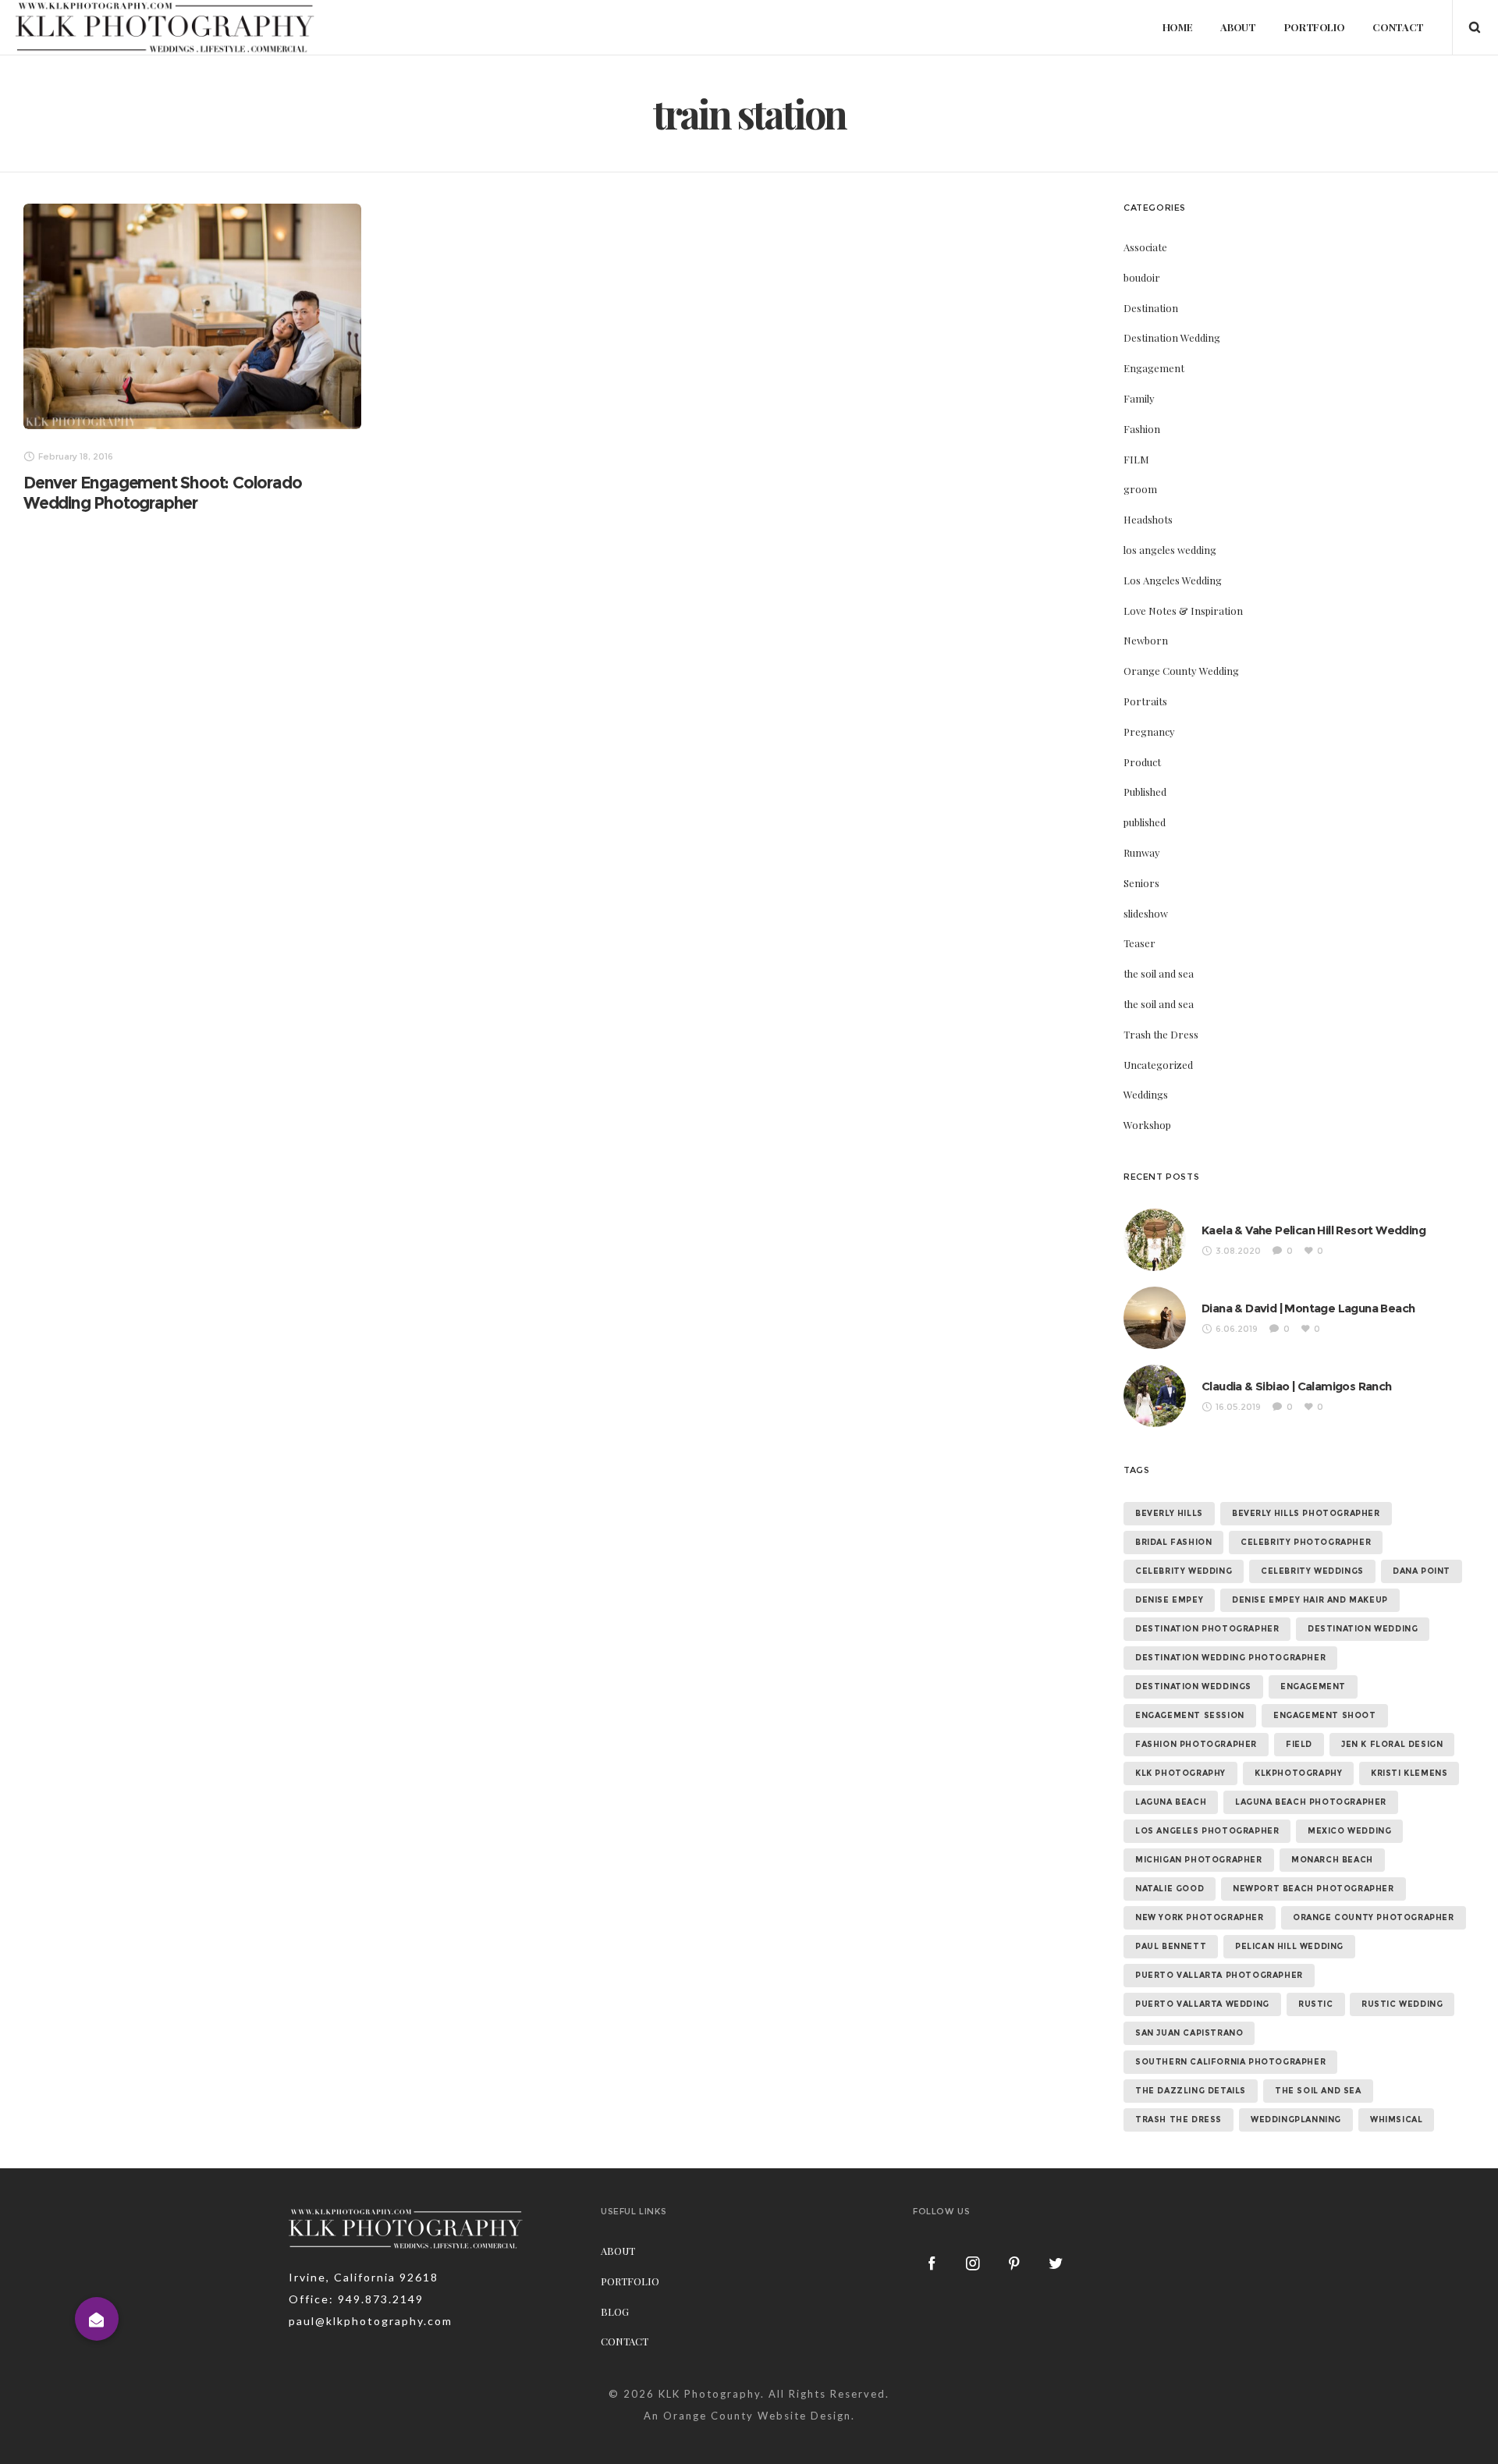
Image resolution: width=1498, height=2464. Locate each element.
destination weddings (1193, 1686)
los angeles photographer (1207, 1831)
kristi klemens (1409, 1773)
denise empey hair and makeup (1310, 1600)
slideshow (1146, 913)
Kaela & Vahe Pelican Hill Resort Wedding (1313, 1230)
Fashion (1142, 429)
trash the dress (1179, 2120)
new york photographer (1200, 1917)
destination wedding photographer (1230, 1658)
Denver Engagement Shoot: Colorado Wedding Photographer (162, 493)
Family (1139, 398)
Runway (1142, 852)
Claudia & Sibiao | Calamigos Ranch (1297, 1386)
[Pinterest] (1015, 2263)
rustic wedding (1402, 2004)
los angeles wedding (1170, 550)
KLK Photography (710, 2394)
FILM (1136, 459)
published (1145, 822)
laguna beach (1171, 1802)
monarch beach (1332, 1860)
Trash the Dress (1161, 1034)
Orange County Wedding (1181, 671)
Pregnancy (1149, 731)
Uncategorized (1158, 1065)
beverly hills (1169, 1513)
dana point (1422, 1571)
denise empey (1169, 1600)
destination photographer (1207, 1629)
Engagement (1154, 368)
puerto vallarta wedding (1202, 2004)
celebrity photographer (1306, 1542)
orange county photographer (1374, 1917)
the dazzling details (1191, 2091)
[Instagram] (974, 2263)
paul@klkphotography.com (371, 2321)
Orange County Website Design (757, 2416)
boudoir (1142, 277)
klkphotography (1298, 1773)
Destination (1151, 308)
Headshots (1148, 519)
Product (1142, 762)
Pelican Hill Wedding (1289, 1946)
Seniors (1141, 883)
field (1299, 1744)
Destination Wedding (1172, 337)
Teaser (1139, 943)
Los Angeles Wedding (1173, 580)
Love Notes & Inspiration (1183, 611)
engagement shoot (1325, 1715)
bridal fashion (1173, 1542)
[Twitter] (1056, 2263)
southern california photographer (1230, 2062)
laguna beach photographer (1311, 1802)
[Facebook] (932, 2263)
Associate (1145, 247)
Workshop (1147, 1125)
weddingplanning (1296, 2120)
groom (1140, 489)
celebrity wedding (1184, 1571)
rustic (1316, 2004)
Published (1145, 792)
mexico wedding (1349, 1831)
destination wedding (1363, 1629)
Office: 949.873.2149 (356, 2299)
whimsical (1396, 2120)
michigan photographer (1199, 1860)
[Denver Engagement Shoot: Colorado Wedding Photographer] (192, 316)
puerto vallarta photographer (1219, 1975)
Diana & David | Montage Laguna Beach (1308, 1308)
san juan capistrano (1189, 2033)
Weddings (1146, 1094)
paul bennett (1171, 1946)
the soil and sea (1159, 973)
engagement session (1190, 1715)
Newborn (1146, 640)
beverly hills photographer (1306, 1513)
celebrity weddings (1312, 1571)
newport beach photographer (1313, 1889)
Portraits (1145, 701)
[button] (97, 2319)
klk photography (1180, 1773)
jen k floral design (1392, 1744)
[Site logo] (165, 27)
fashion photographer (1196, 1744)
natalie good (1170, 1889)
